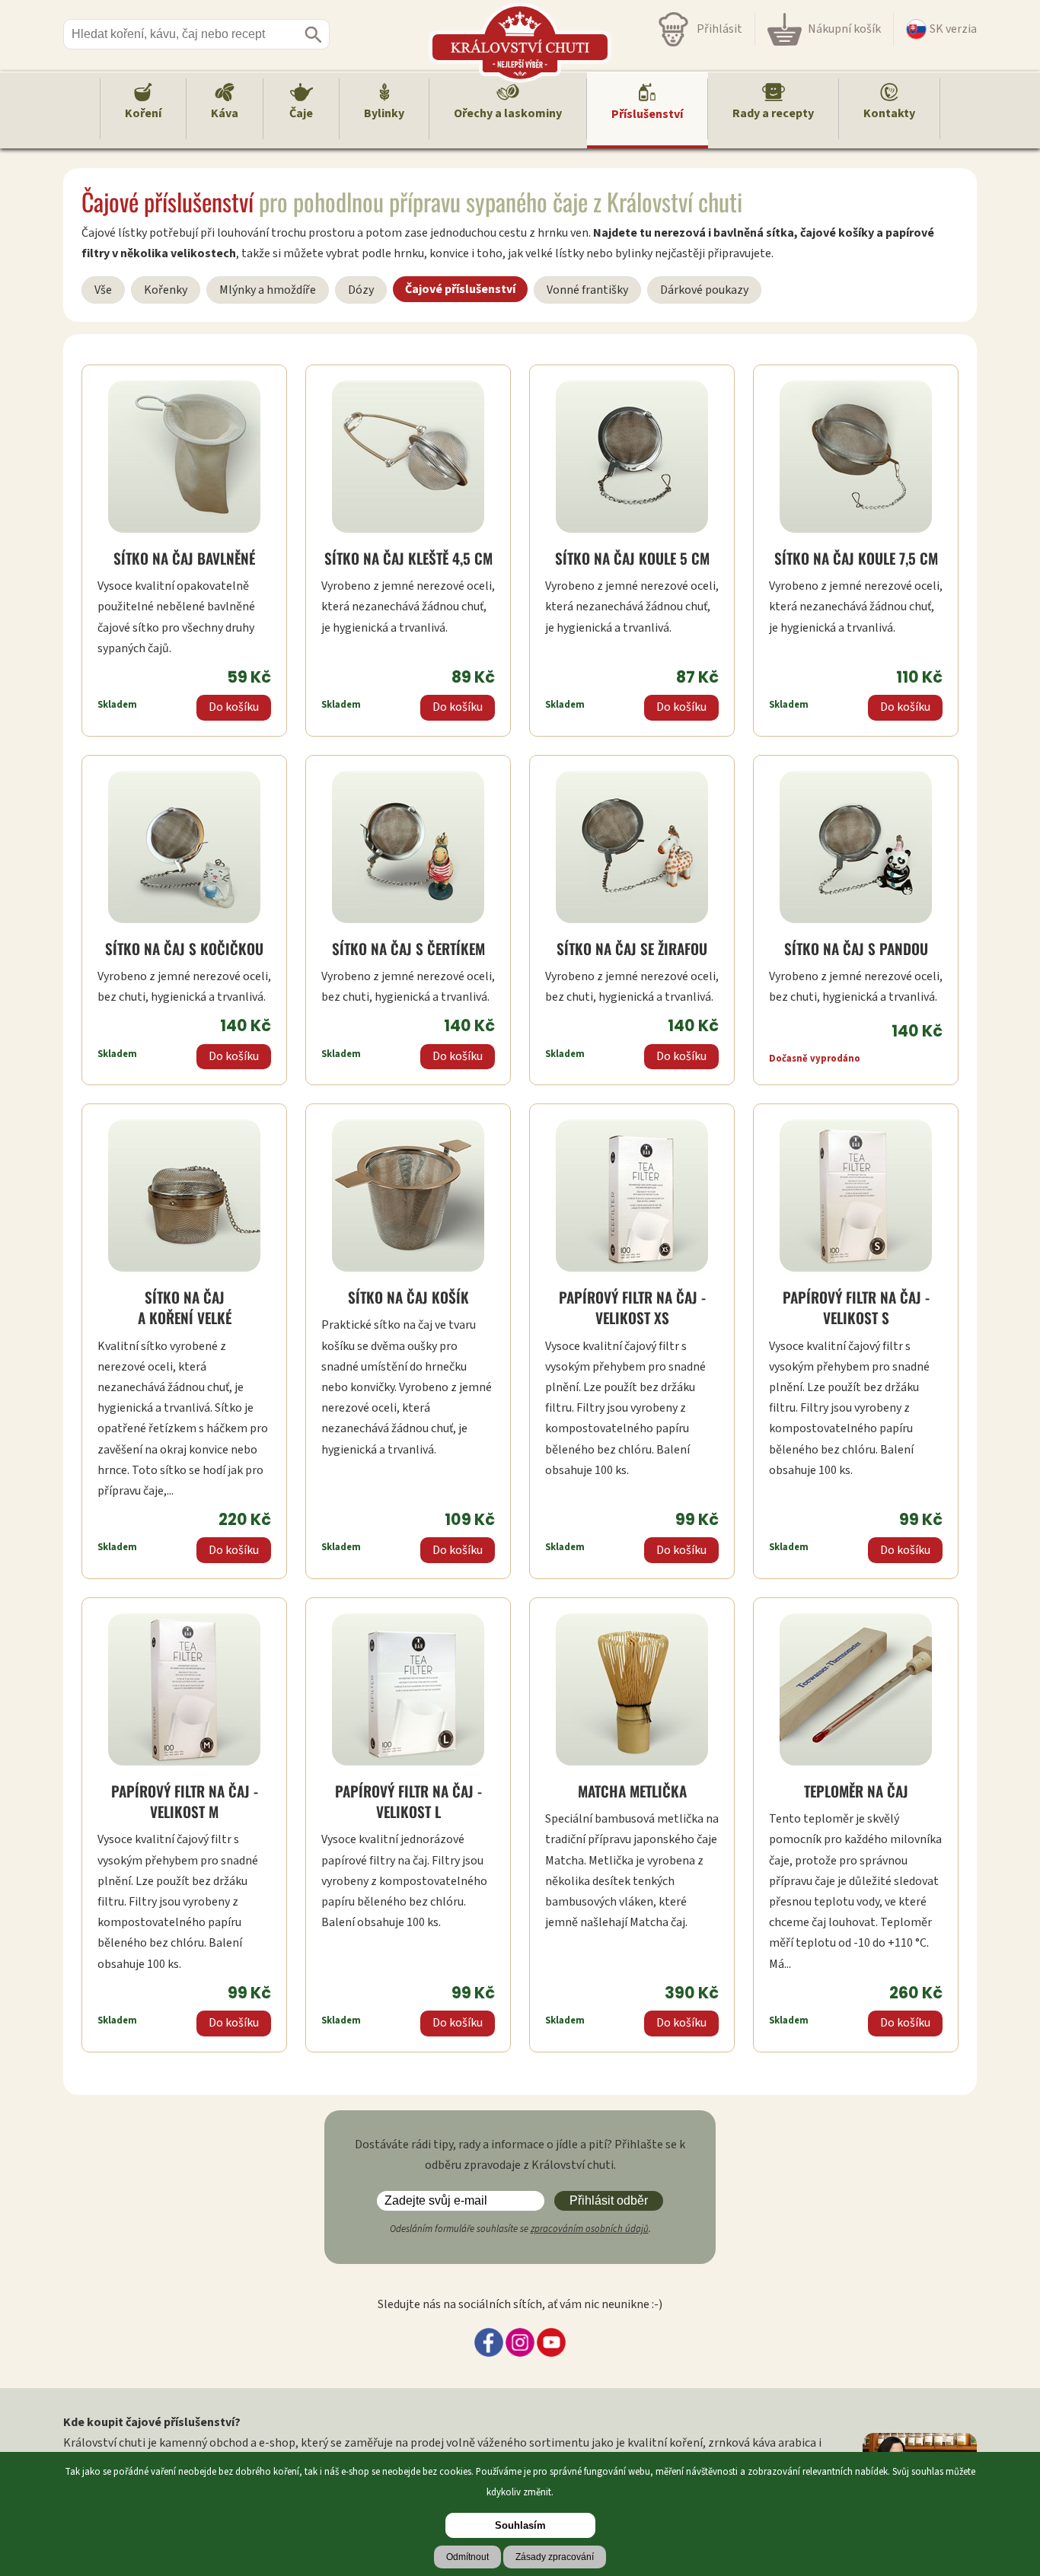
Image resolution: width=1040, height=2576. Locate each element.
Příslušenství (647, 114)
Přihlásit (719, 29)
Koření (143, 113)
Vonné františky (587, 290)
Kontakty (889, 113)
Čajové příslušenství (460, 289)
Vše (103, 290)
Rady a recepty (773, 113)
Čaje (301, 113)
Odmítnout (467, 2557)
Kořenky (166, 290)
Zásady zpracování (555, 2557)
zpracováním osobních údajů (590, 2229)
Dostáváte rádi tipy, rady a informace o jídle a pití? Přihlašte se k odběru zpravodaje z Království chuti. (520, 2155)
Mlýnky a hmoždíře (268, 290)
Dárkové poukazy (704, 290)
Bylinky (384, 113)
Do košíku (234, 707)
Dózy (361, 290)
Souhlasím (520, 2525)
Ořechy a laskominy (508, 113)
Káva (225, 113)
